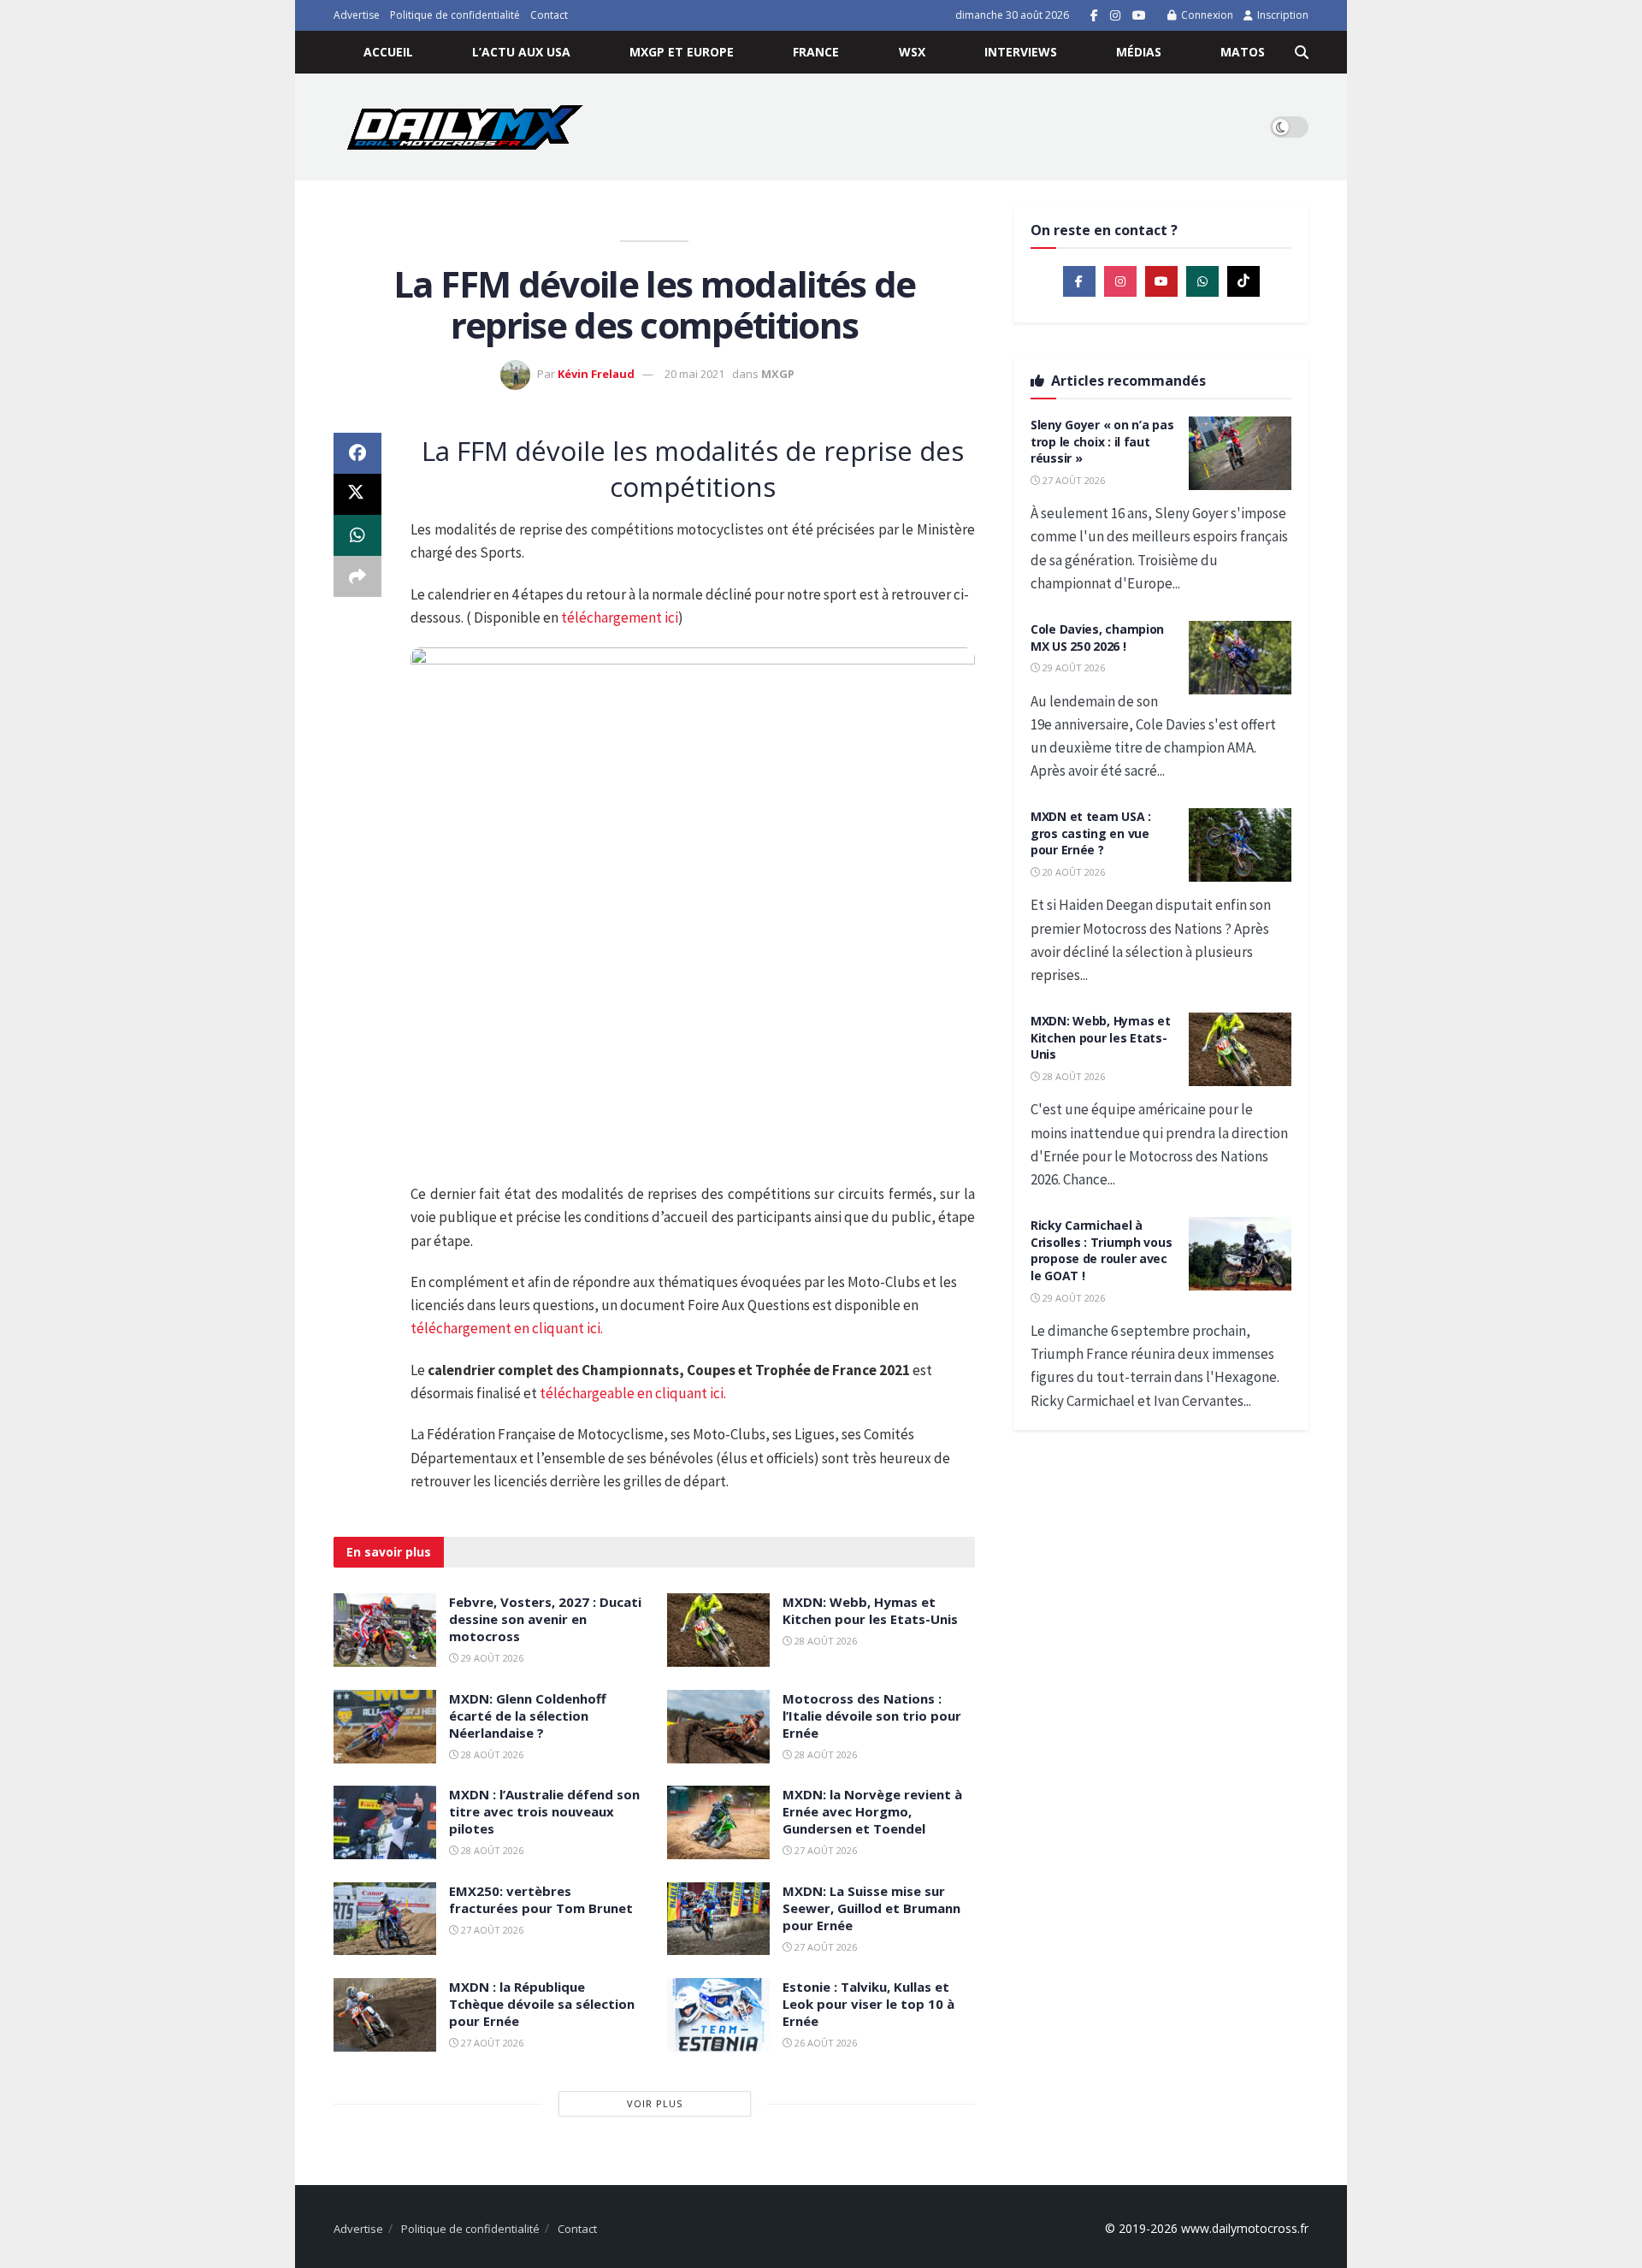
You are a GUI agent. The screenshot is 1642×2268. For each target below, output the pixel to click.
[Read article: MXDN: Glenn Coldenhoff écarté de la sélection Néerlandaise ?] (385, 1727)
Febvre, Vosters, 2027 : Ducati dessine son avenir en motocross (545, 1619)
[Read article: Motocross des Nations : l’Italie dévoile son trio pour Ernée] (718, 1727)
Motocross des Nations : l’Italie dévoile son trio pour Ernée (872, 1716)
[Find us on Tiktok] (1243, 281)
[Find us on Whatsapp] (1202, 281)
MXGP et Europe (682, 52)
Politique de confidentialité (455, 15)
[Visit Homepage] (465, 127)
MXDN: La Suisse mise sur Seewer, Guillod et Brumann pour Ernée (871, 1908)
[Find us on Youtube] (1139, 16)
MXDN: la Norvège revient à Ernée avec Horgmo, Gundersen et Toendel (872, 1811)
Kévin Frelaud (596, 374)
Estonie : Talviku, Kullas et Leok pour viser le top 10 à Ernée (868, 2004)
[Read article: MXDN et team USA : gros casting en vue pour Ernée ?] (1240, 845)
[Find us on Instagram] (1115, 16)
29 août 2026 (491, 1658)
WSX (912, 52)
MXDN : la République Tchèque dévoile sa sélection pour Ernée (542, 2004)
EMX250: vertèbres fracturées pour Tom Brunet (541, 1899)
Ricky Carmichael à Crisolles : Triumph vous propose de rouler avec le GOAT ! (1101, 1250)
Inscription (1282, 15)
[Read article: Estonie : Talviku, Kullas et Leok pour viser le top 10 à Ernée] (718, 2015)
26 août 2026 (824, 2043)
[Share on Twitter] (357, 494)
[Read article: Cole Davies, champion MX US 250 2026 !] (1240, 658)
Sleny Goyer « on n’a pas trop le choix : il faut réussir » (1102, 441)
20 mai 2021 (694, 374)
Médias (1139, 52)
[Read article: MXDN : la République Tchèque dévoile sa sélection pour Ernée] (385, 2015)
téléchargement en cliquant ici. (507, 1328)
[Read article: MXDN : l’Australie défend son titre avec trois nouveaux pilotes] (385, 1822)
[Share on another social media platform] (357, 576)
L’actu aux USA (521, 52)
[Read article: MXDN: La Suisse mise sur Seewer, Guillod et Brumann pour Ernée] (718, 1919)
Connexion (1206, 15)
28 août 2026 (824, 1641)
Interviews (1021, 52)
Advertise (357, 15)
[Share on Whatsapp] (357, 535)
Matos (1243, 52)
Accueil (388, 52)
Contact (549, 15)
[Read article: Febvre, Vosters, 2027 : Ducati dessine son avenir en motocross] (385, 1630)
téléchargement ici (620, 617)
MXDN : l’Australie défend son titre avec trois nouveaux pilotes (544, 1811)
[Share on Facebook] (357, 453)
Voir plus (655, 2103)
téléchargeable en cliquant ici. (633, 1393)
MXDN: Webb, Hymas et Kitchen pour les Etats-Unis (870, 1610)
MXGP (778, 374)
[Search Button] (1302, 52)
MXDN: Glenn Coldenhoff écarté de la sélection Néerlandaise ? (528, 1716)
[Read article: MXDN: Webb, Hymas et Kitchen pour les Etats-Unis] (718, 1630)
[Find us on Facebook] (1094, 16)
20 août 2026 (1072, 872)
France (816, 52)
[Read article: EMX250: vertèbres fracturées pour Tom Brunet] (385, 1919)
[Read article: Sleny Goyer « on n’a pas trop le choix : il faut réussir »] (1240, 453)
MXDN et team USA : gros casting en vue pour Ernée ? (1091, 833)
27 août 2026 (824, 1850)
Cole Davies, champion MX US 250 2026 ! (1097, 638)
